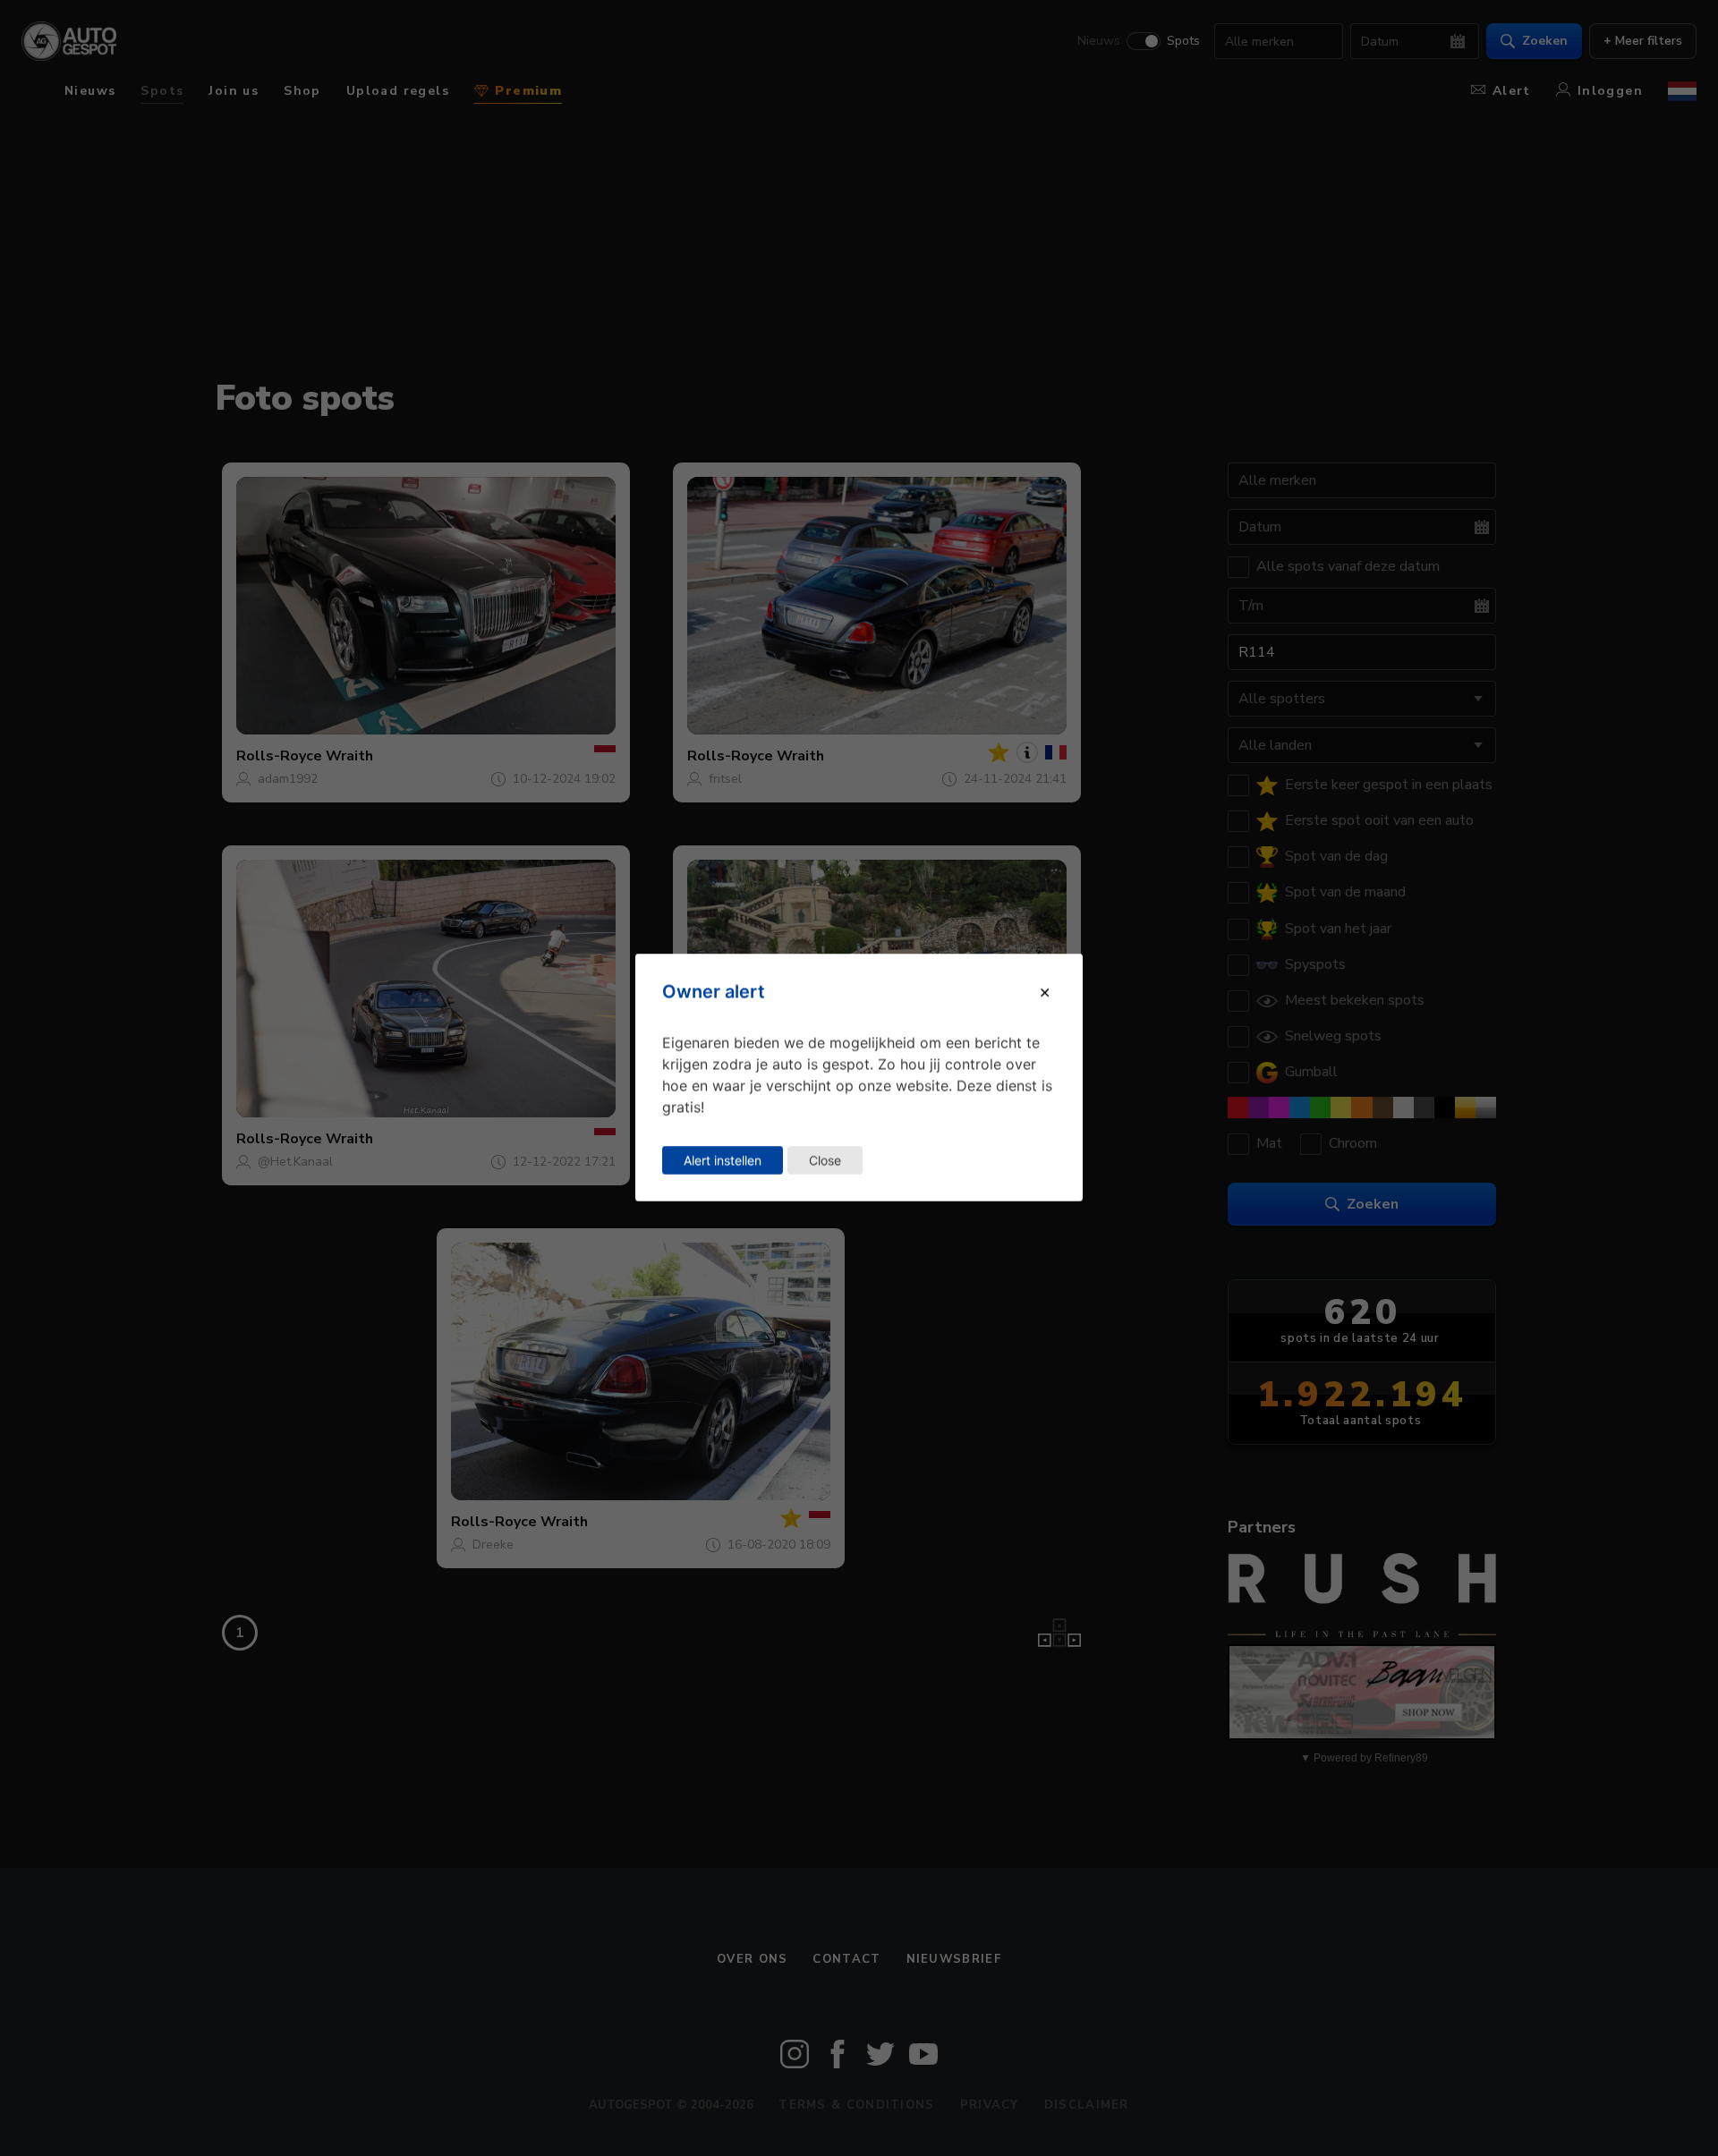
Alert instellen (723, 1160)
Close (825, 1160)
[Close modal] (1045, 992)
